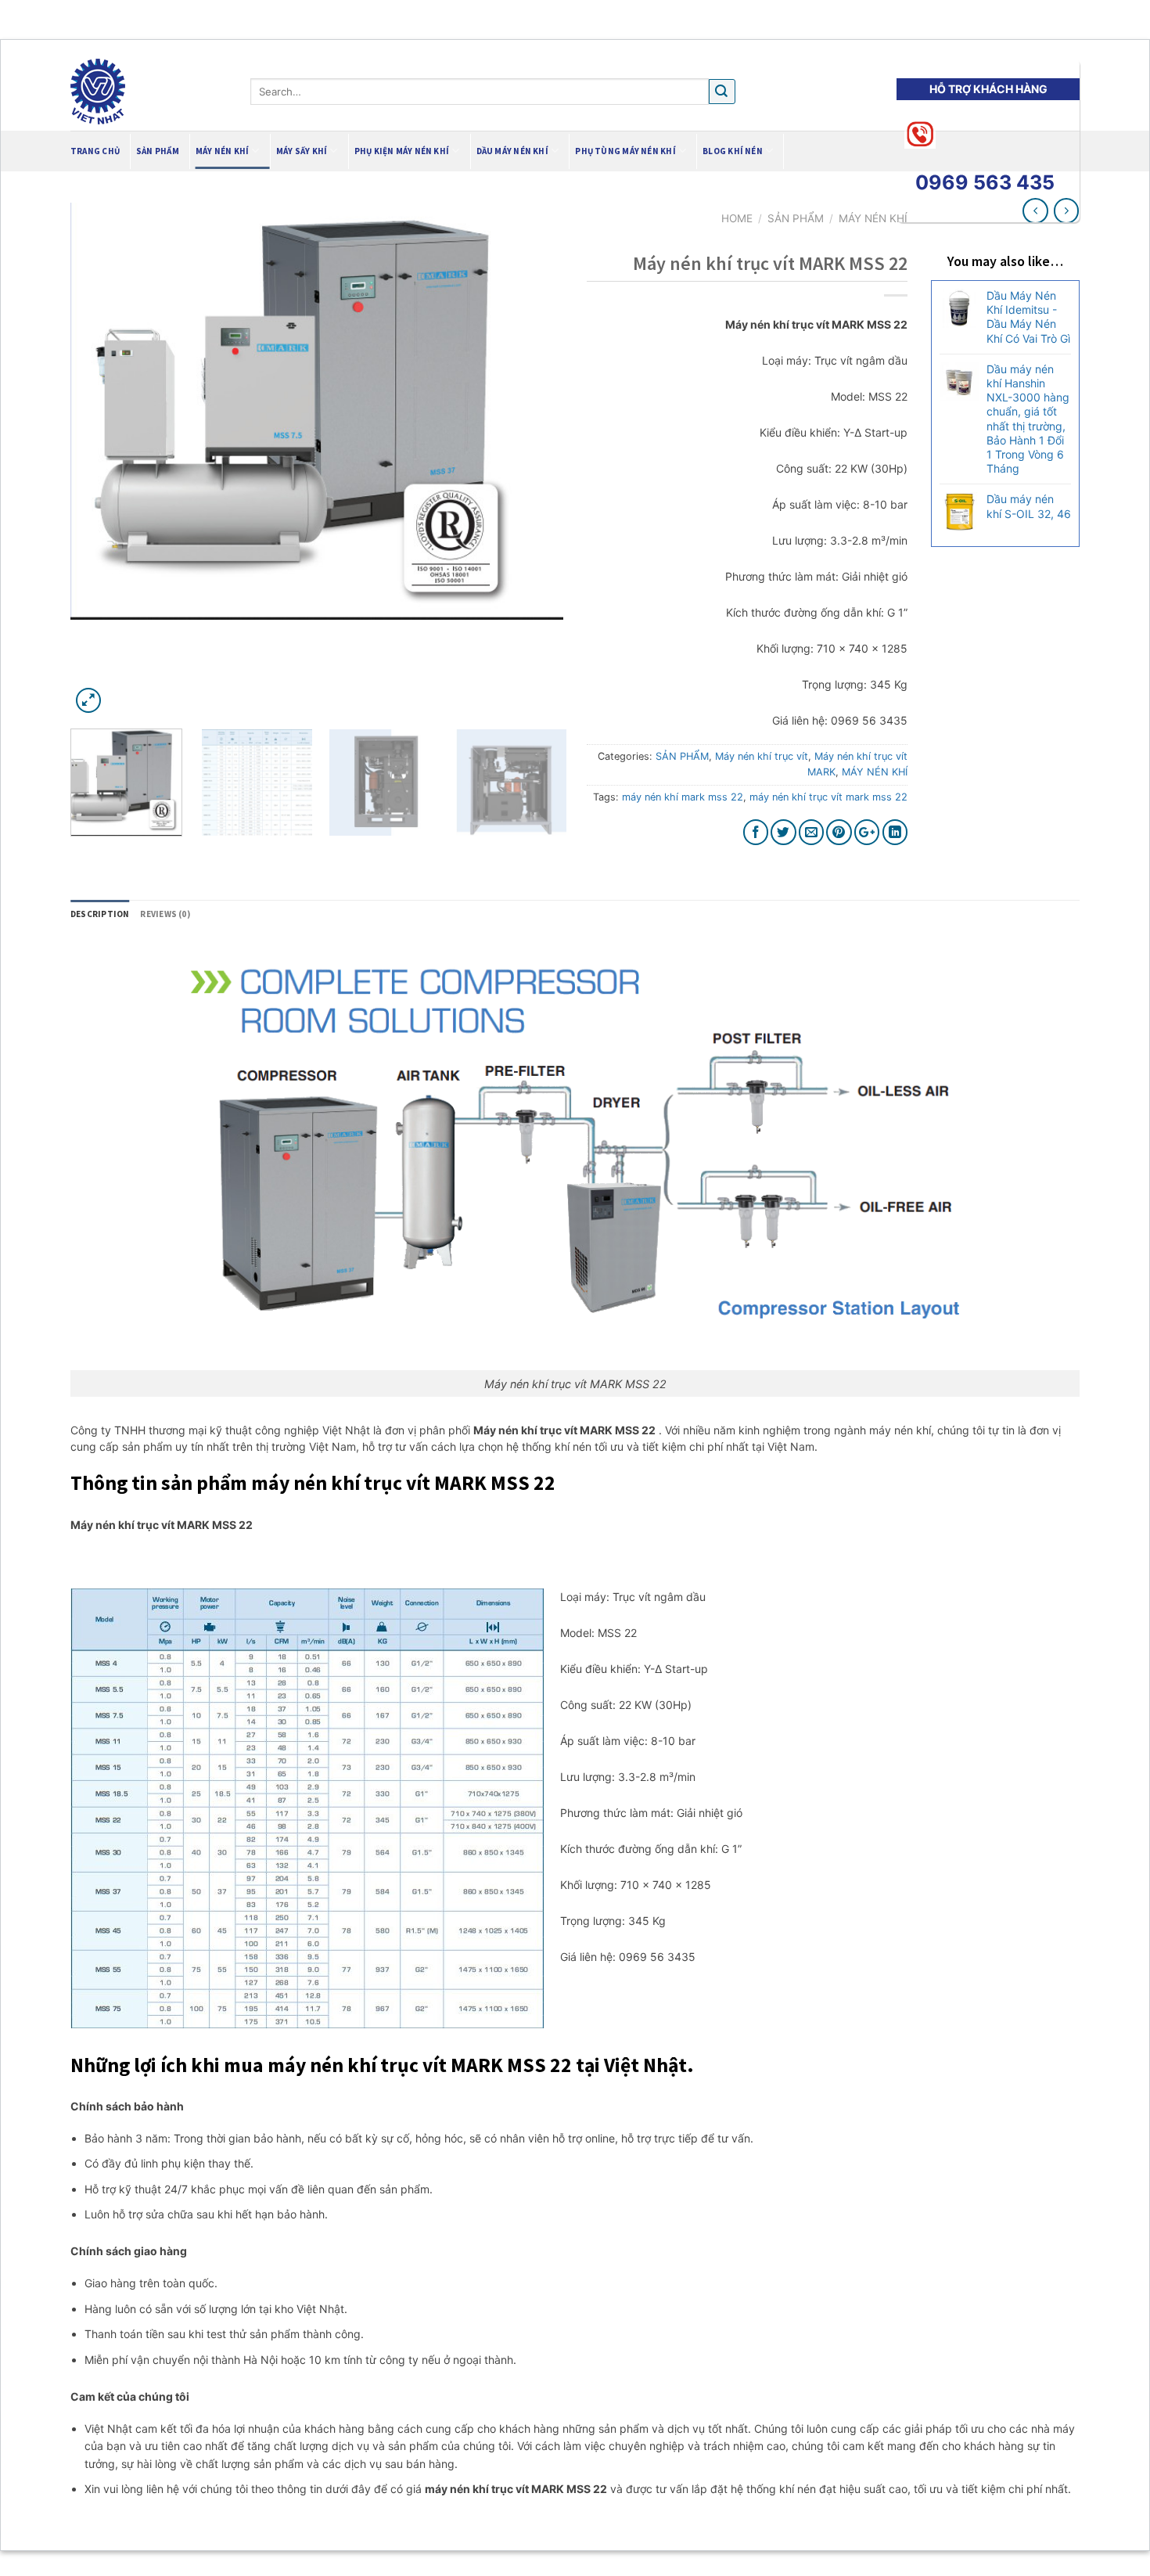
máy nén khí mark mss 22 (683, 797)
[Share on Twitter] (783, 832)
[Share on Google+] (867, 832)
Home (737, 218)
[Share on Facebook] (756, 832)
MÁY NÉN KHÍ (222, 151)
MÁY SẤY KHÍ (302, 151)
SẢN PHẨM (682, 756)
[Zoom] (89, 701)
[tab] (100, 915)
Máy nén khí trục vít (762, 756)
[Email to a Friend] (812, 832)
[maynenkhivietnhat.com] (149, 92)
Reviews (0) (165, 914)
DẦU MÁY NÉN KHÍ (512, 151)
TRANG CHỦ (95, 151)
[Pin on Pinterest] (839, 832)
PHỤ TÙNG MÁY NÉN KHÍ (625, 151)
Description (100, 914)
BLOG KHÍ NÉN (733, 151)
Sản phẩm (158, 151)
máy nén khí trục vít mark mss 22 (828, 797)
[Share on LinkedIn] (895, 832)
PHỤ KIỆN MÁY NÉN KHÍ (402, 151)
